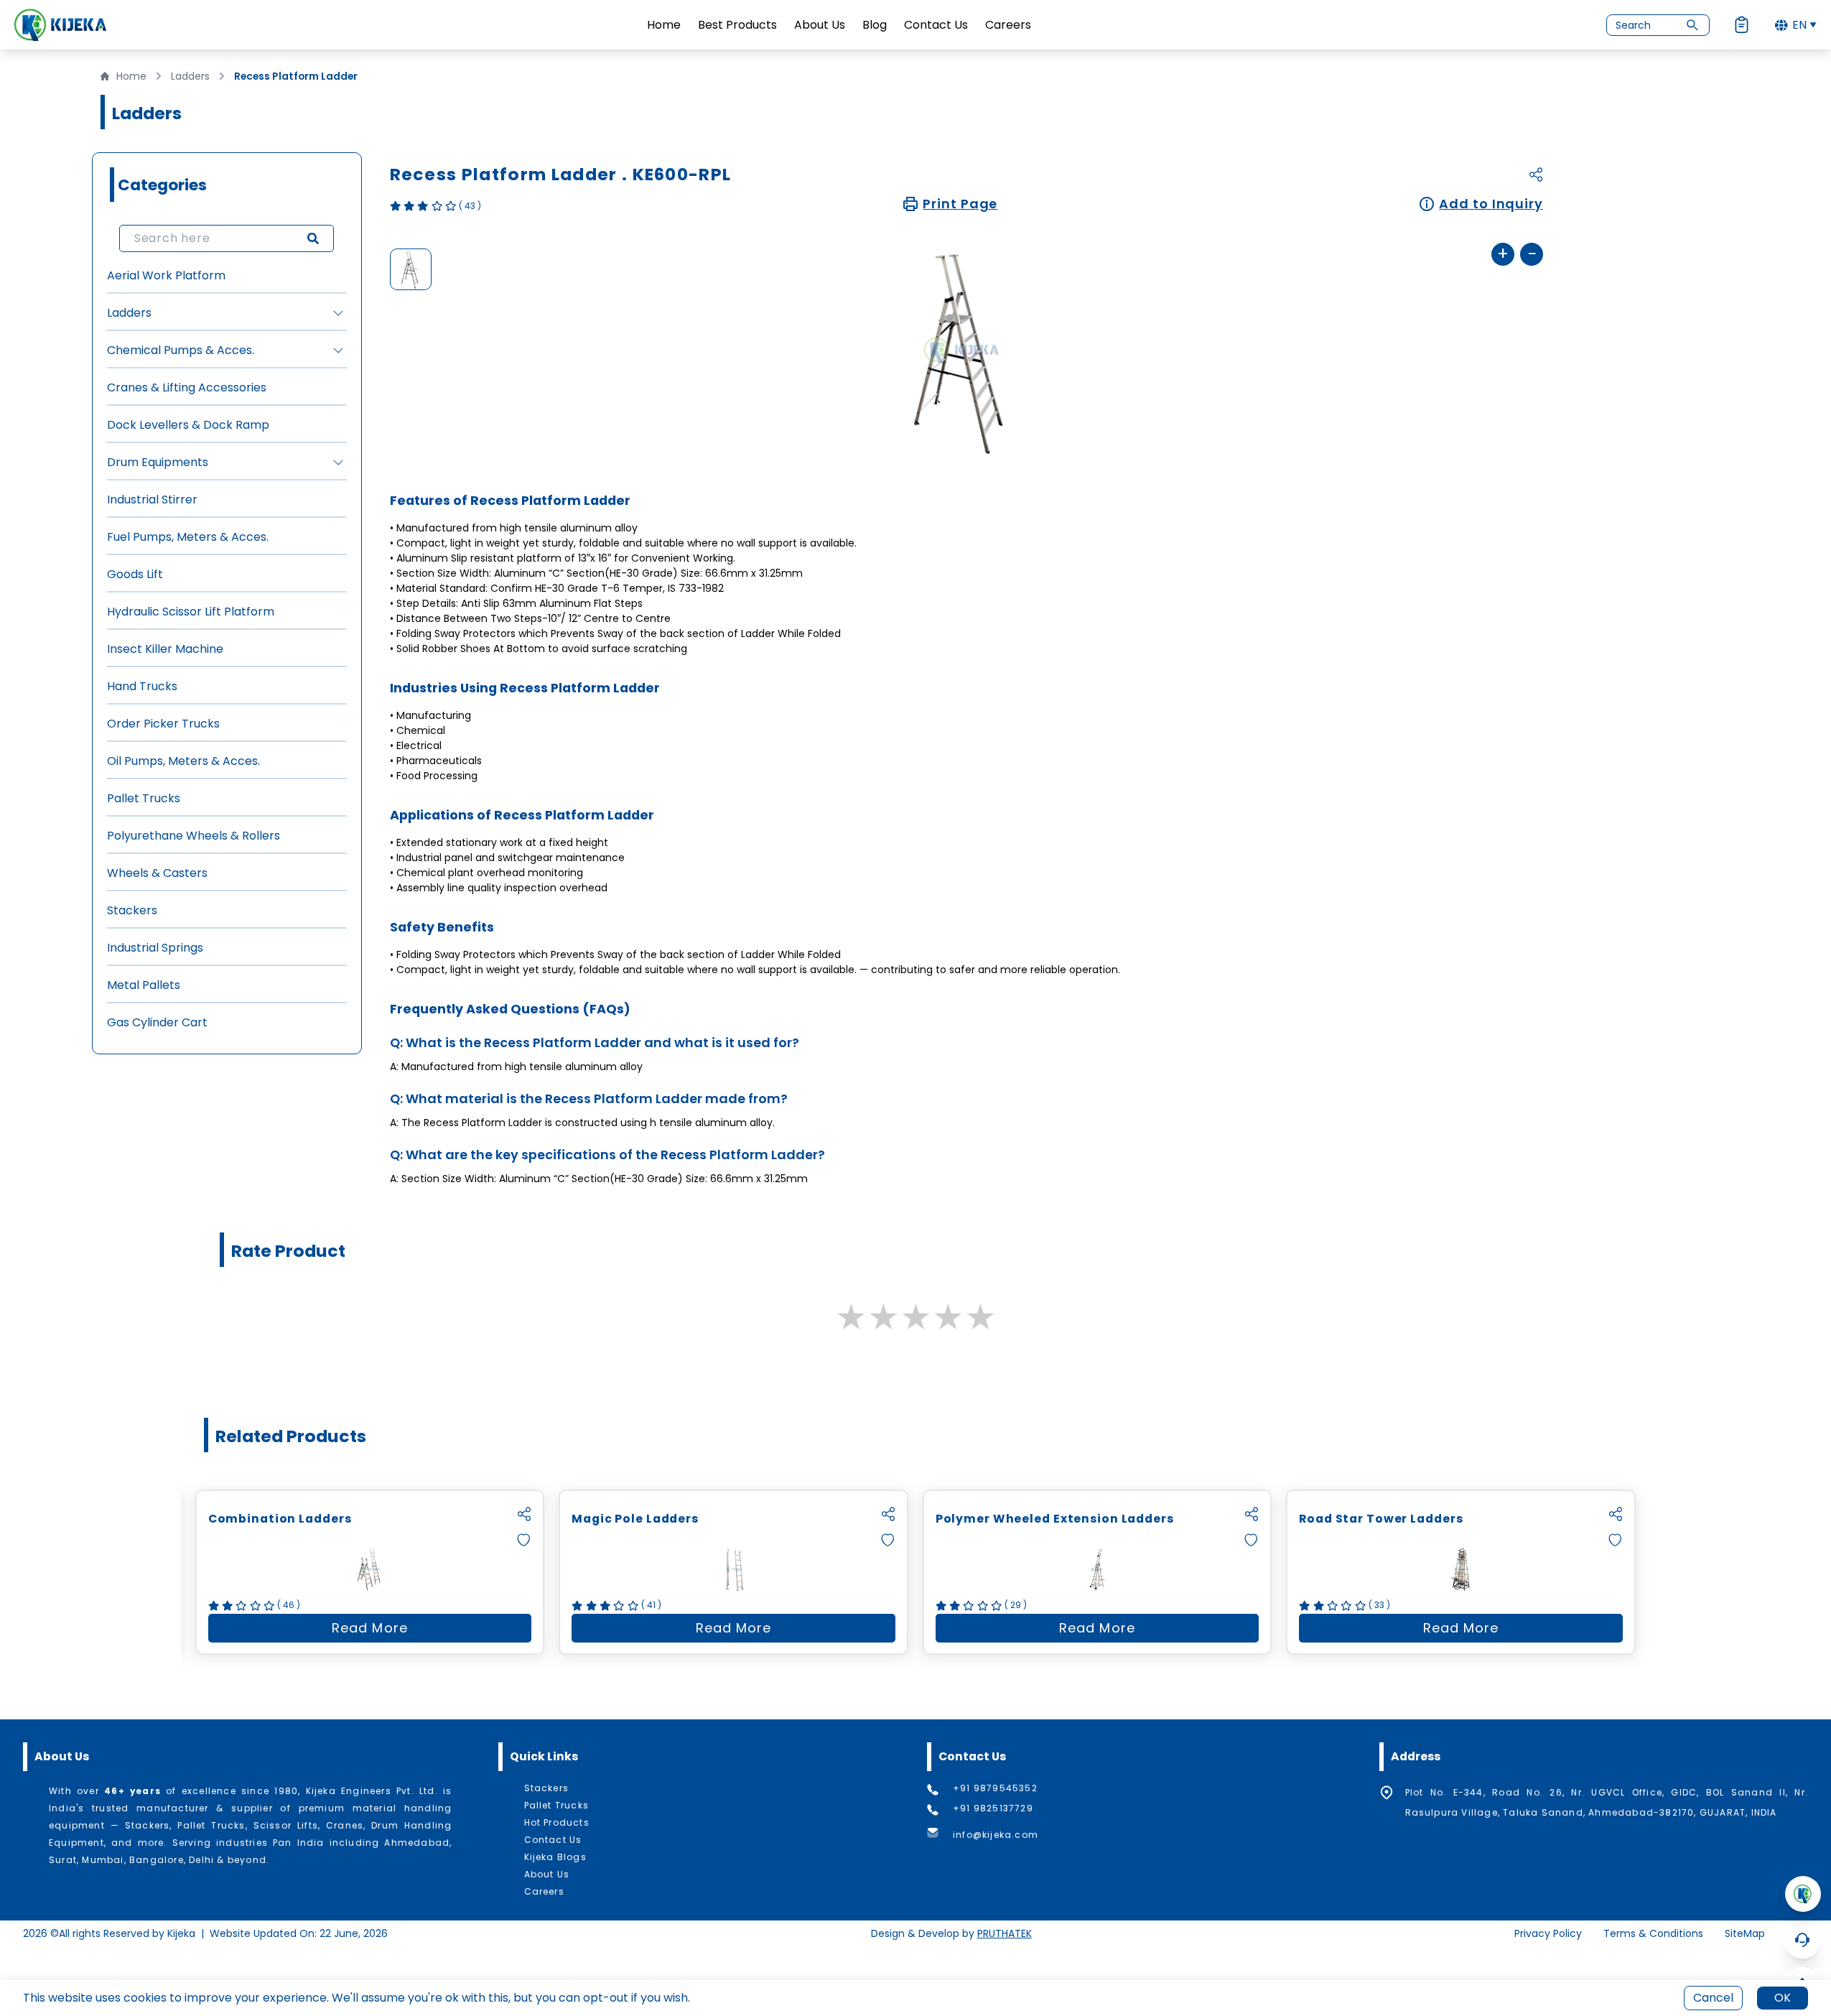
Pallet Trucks (144, 798)
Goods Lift (135, 574)
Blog (875, 25)
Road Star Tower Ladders (1381, 1519)
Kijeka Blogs (555, 1857)
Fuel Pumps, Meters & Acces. (188, 537)
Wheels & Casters (157, 873)
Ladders (190, 76)
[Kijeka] (60, 25)
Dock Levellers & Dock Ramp (188, 425)
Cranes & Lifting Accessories (187, 387)
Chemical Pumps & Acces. (181, 350)
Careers (1008, 25)
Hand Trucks (142, 686)
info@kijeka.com (996, 1835)
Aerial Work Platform (166, 275)
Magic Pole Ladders (635, 1519)
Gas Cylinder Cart (157, 1022)
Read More (432, 1631)
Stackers (132, 910)
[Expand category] (338, 313)
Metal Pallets (144, 985)
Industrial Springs (155, 948)
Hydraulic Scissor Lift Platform (191, 612)
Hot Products (557, 1823)
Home (664, 25)
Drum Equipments (158, 462)
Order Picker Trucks (163, 724)
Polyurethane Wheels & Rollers (194, 836)
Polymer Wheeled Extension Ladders (1055, 1519)
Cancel (1713, 1998)
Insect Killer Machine (165, 649)
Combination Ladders (280, 1519)
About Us (820, 25)
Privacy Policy (1548, 1933)
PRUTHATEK (1005, 1933)
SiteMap (1745, 1933)
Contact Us (936, 25)
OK (1783, 1998)
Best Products (737, 25)
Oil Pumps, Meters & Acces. (183, 761)
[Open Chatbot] (1802, 1940)
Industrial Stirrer (152, 500)
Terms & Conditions (1653, 1933)
